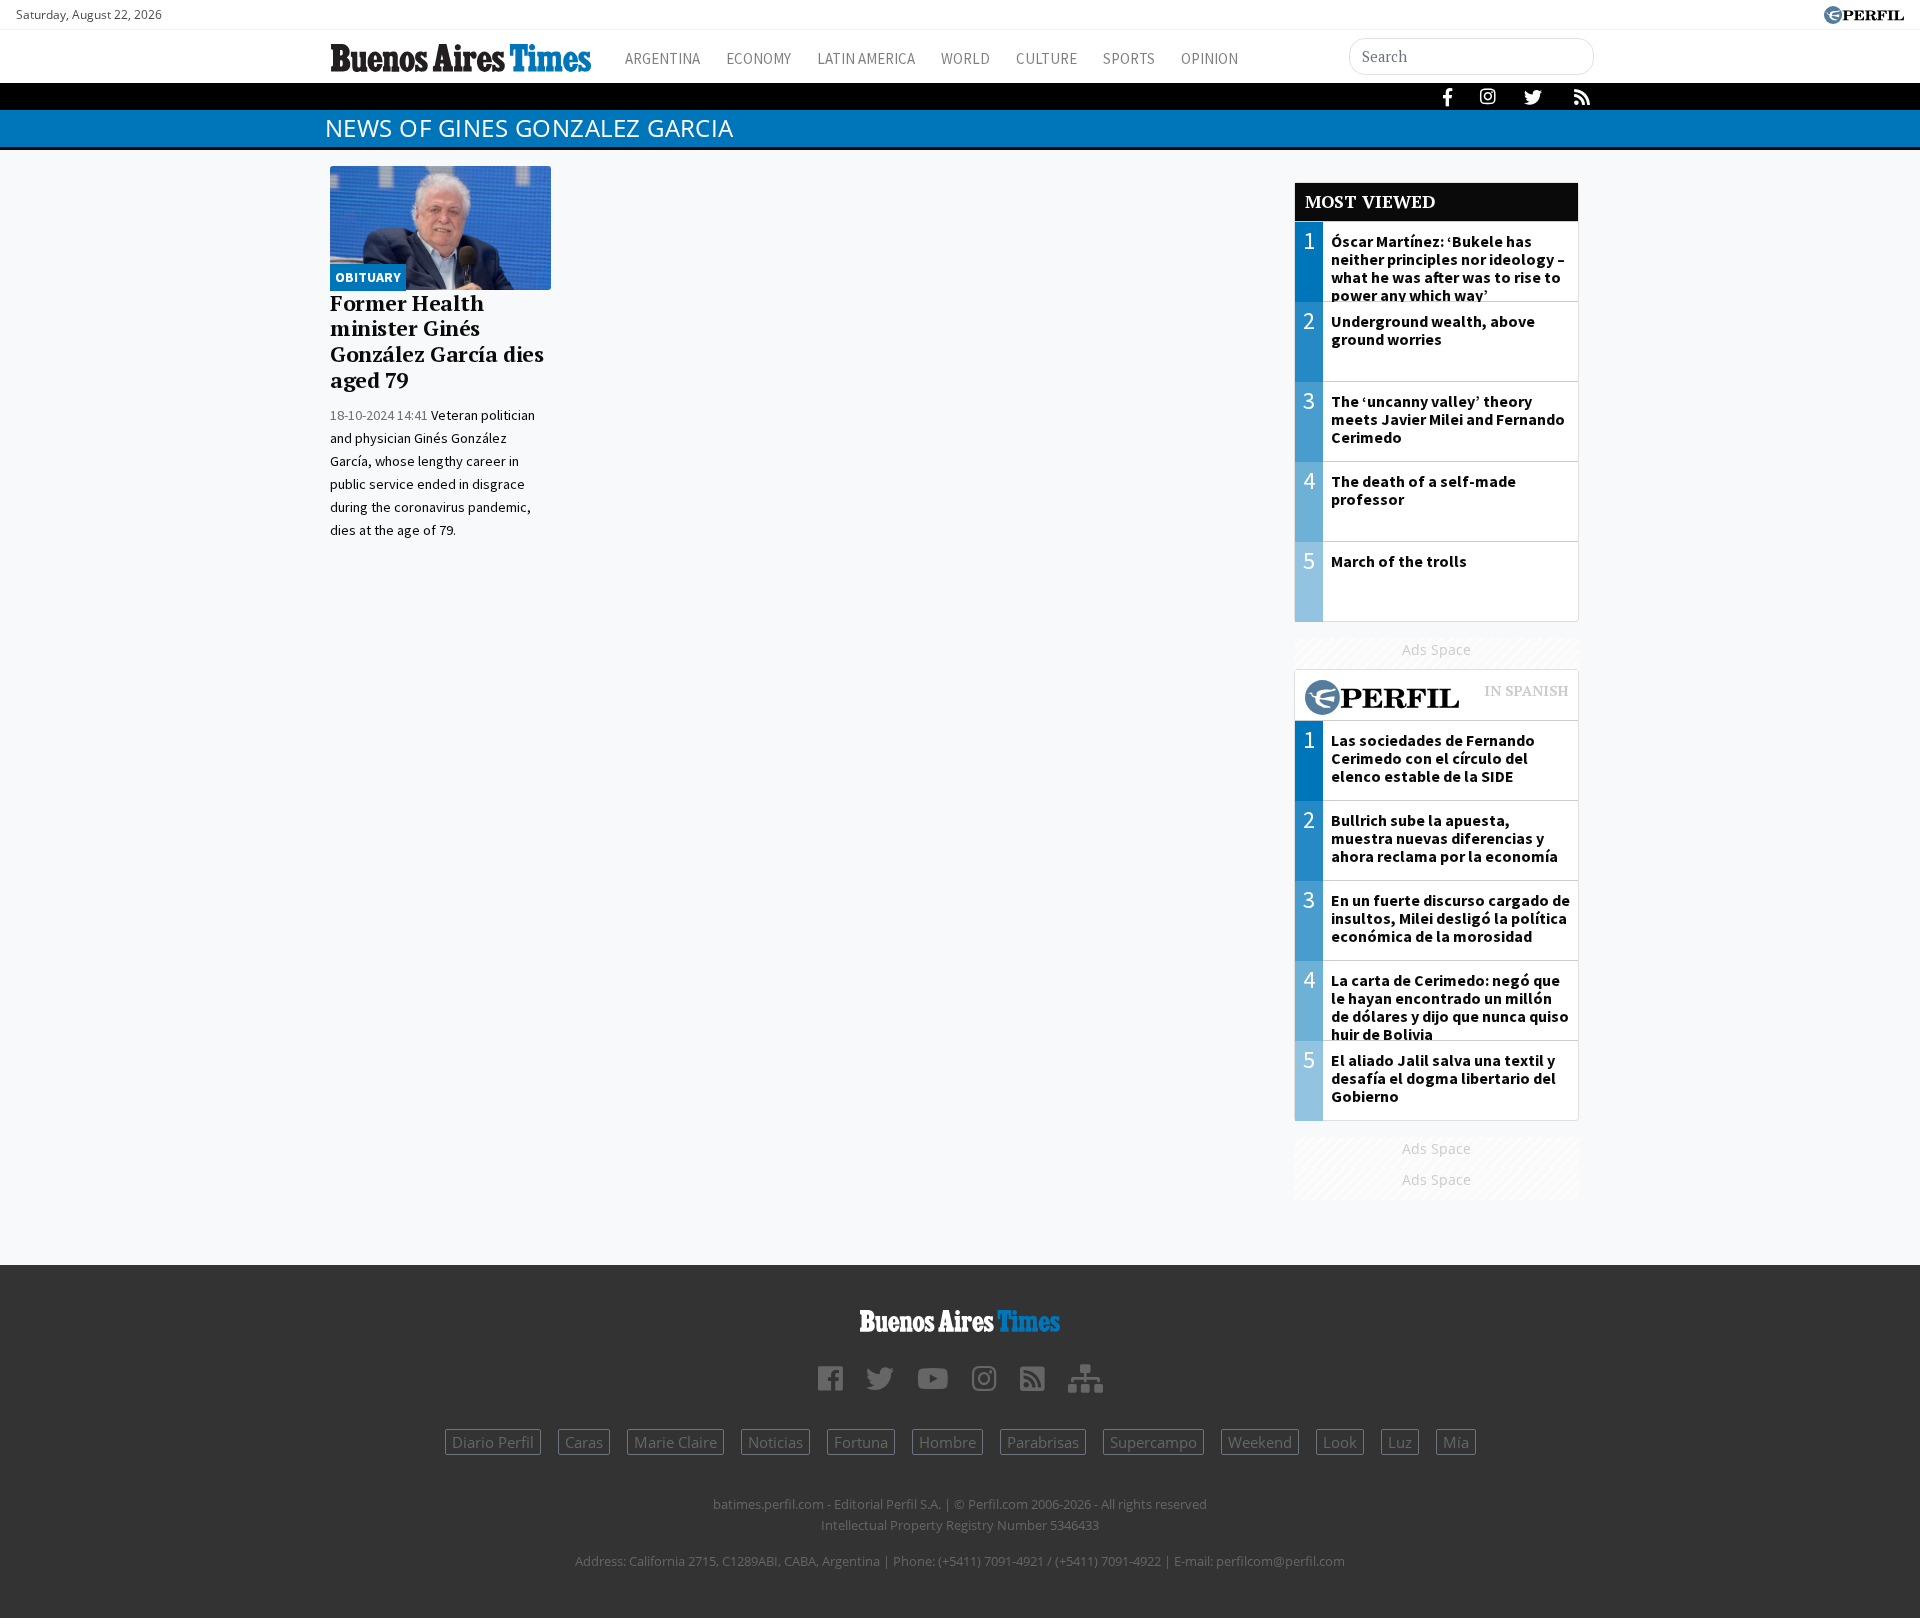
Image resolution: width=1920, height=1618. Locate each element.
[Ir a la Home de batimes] (960, 1317)
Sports (1129, 58)
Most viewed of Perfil (1437, 700)
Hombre (947, 1442)
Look (1340, 1442)
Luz (1400, 1442)
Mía (1456, 1442)
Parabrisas (1043, 1442)
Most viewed (1370, 201)
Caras (584, 1442)
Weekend (1260, 1442)
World (965, 58)
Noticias (775, 1442)
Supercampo (1153, 1442)
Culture (1046, 58)
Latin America (866, 58)
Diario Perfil (493, 1442)
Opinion (1209, 58)
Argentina (662, 58)
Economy (758, 58)
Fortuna (861, 1442)
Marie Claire (675, 1442)
